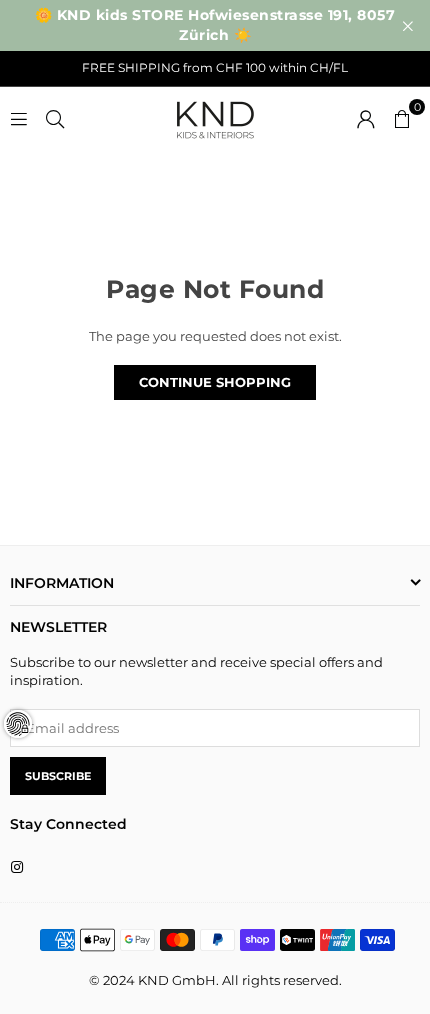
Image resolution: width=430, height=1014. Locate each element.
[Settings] (366, 117)
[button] (402, 117)
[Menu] (19, 117)
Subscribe (58, 776)
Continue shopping (215, 382)
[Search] (55, 117)
